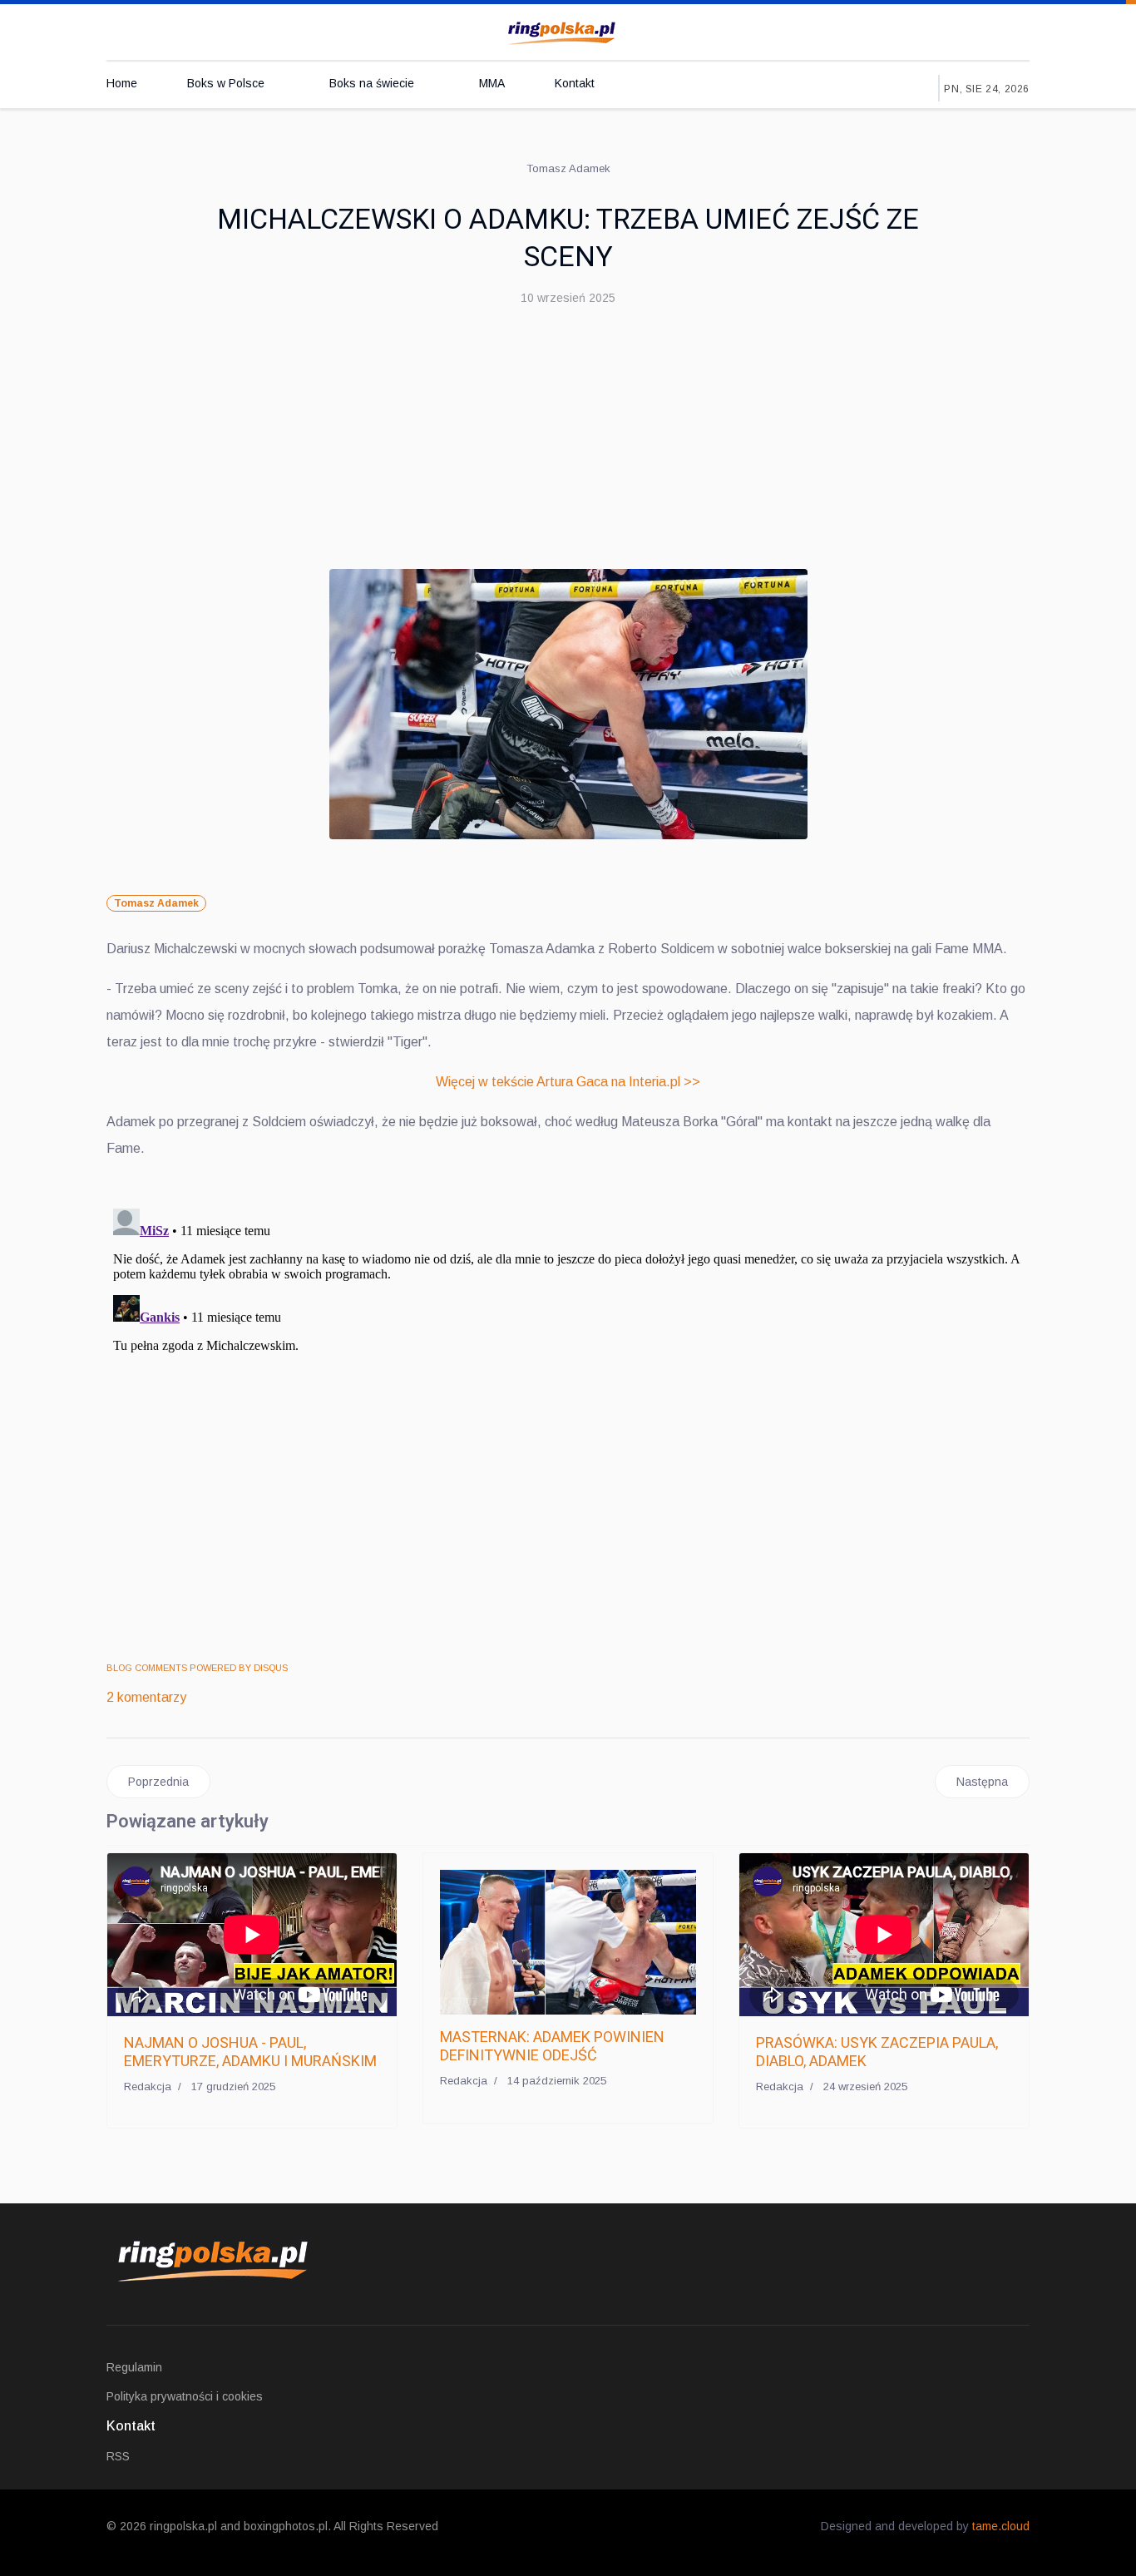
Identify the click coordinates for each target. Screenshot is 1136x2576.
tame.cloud (1001, 2526)
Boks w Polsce (226, 83)
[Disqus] (568, 1410)
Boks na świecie (372, 83)
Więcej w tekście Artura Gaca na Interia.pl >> (568, 1082)
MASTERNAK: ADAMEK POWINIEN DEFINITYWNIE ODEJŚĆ (552, 2046)
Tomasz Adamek (156, 903)
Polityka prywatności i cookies (185, 2396)
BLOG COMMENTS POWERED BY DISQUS (197, 1668)
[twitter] (928, 30)
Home (122, 83)
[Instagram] (996, 30)
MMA (492, 83)
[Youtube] (962, 30)
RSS (118, 2456)
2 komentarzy (146, 1697)
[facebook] (894, 30)
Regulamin (134, 2367)
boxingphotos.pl (286, 2526)
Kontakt (575, 83)
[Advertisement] (568, 444)
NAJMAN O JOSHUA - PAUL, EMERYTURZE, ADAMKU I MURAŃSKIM (250, 2052)
